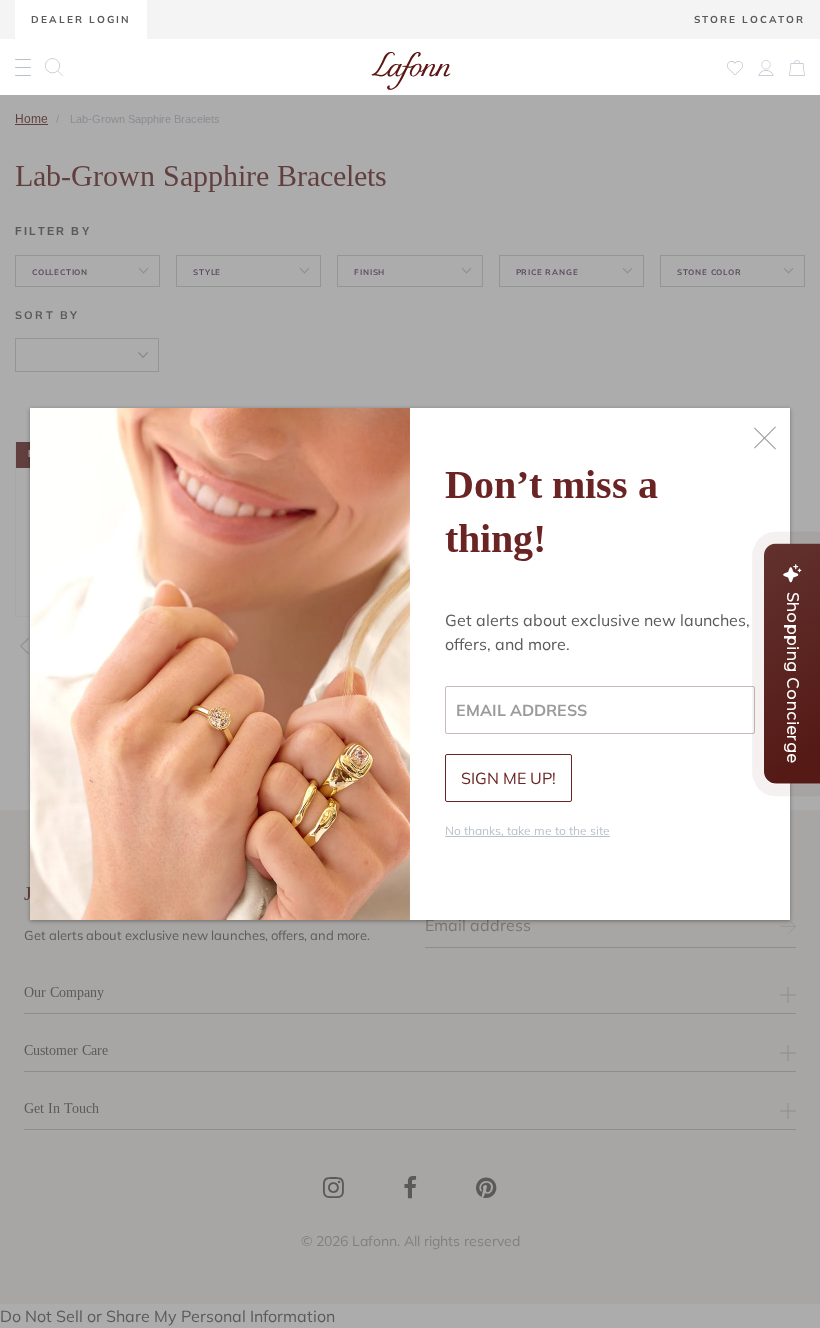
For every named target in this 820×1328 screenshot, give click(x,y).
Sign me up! (508, 778)
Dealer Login (81, 19)
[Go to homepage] (411, 67)
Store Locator (749, 19)
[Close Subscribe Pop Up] (765, 438)
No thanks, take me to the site (527, 830)
